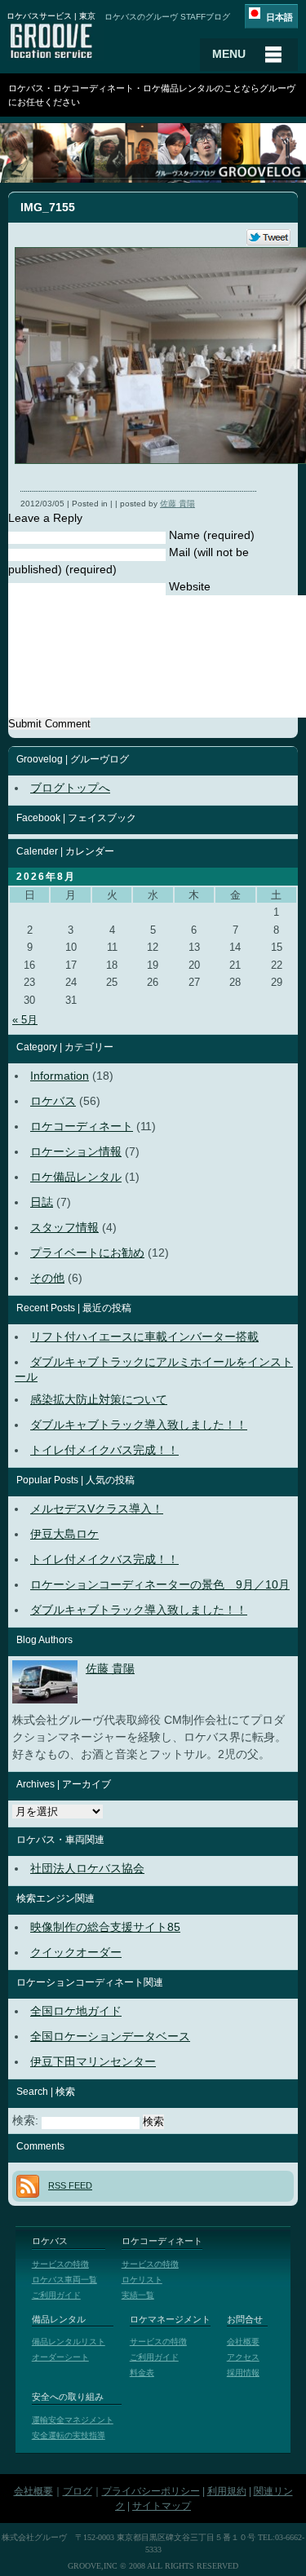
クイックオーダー (76, 1952)
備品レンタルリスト (69, 2342)
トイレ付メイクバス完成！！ (104, 1450)
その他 (47, 1278)
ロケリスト (142, 2280)
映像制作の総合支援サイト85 (105, 1927)
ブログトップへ (70, 788)
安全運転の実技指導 (69, 2435)
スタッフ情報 (64, 1227)
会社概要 (243, 2342)
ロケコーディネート (82, 1126)
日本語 (279, 17)
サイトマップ (162, 2506)
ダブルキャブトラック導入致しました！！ (139, 1425)
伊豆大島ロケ (64, 1534)
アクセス (243, 2357)
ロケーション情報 (76, 1151)
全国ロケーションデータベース (110, 2036)
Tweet (269, 238)
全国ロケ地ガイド (76, 2011)
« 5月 (25, 1020)
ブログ (78, 2491)
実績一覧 (138, 2295)
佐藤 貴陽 (177, 504)
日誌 (42, 1202)
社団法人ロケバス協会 (87, 1868)
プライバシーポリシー (151, 2491)
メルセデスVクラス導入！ (97, 1509)
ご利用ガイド (56, 2295)
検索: (25, 2120)
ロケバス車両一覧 (64, 2280)
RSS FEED (70, 2185)
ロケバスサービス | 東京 (51, 16)
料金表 (142, 2373)
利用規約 (227, 2491)
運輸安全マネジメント (73, 2420)
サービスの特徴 (60, 2264)
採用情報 (243, 2373)
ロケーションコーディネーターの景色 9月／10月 (160, 1584)
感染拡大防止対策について (99, 1399)
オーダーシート (60, 2357)
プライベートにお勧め (87, 1253)
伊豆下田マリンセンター (93, 2061)
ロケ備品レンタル (76, 1177)
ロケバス (53, 1101)
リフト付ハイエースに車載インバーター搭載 (144, 1337)
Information (60, 1076)
